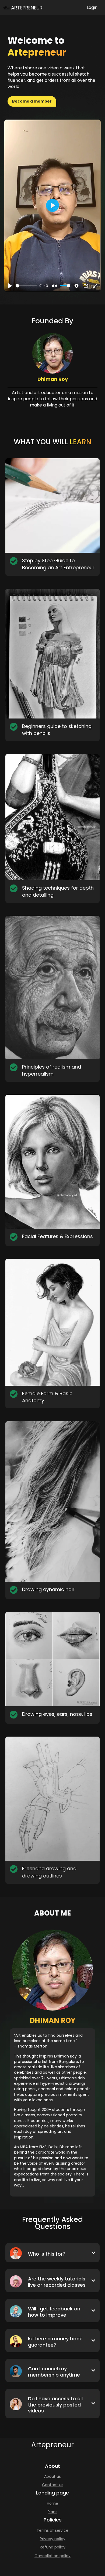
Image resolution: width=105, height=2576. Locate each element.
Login (92, 7)
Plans (52, 2512)
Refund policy (53, 2547)
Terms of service (52, 2530)
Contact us (53, 2485)
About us (52, 2476)
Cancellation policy (52, 2556)
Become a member (32, 101)
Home (52, 2503)
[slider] (27, 286)
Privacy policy (53, 2539)
